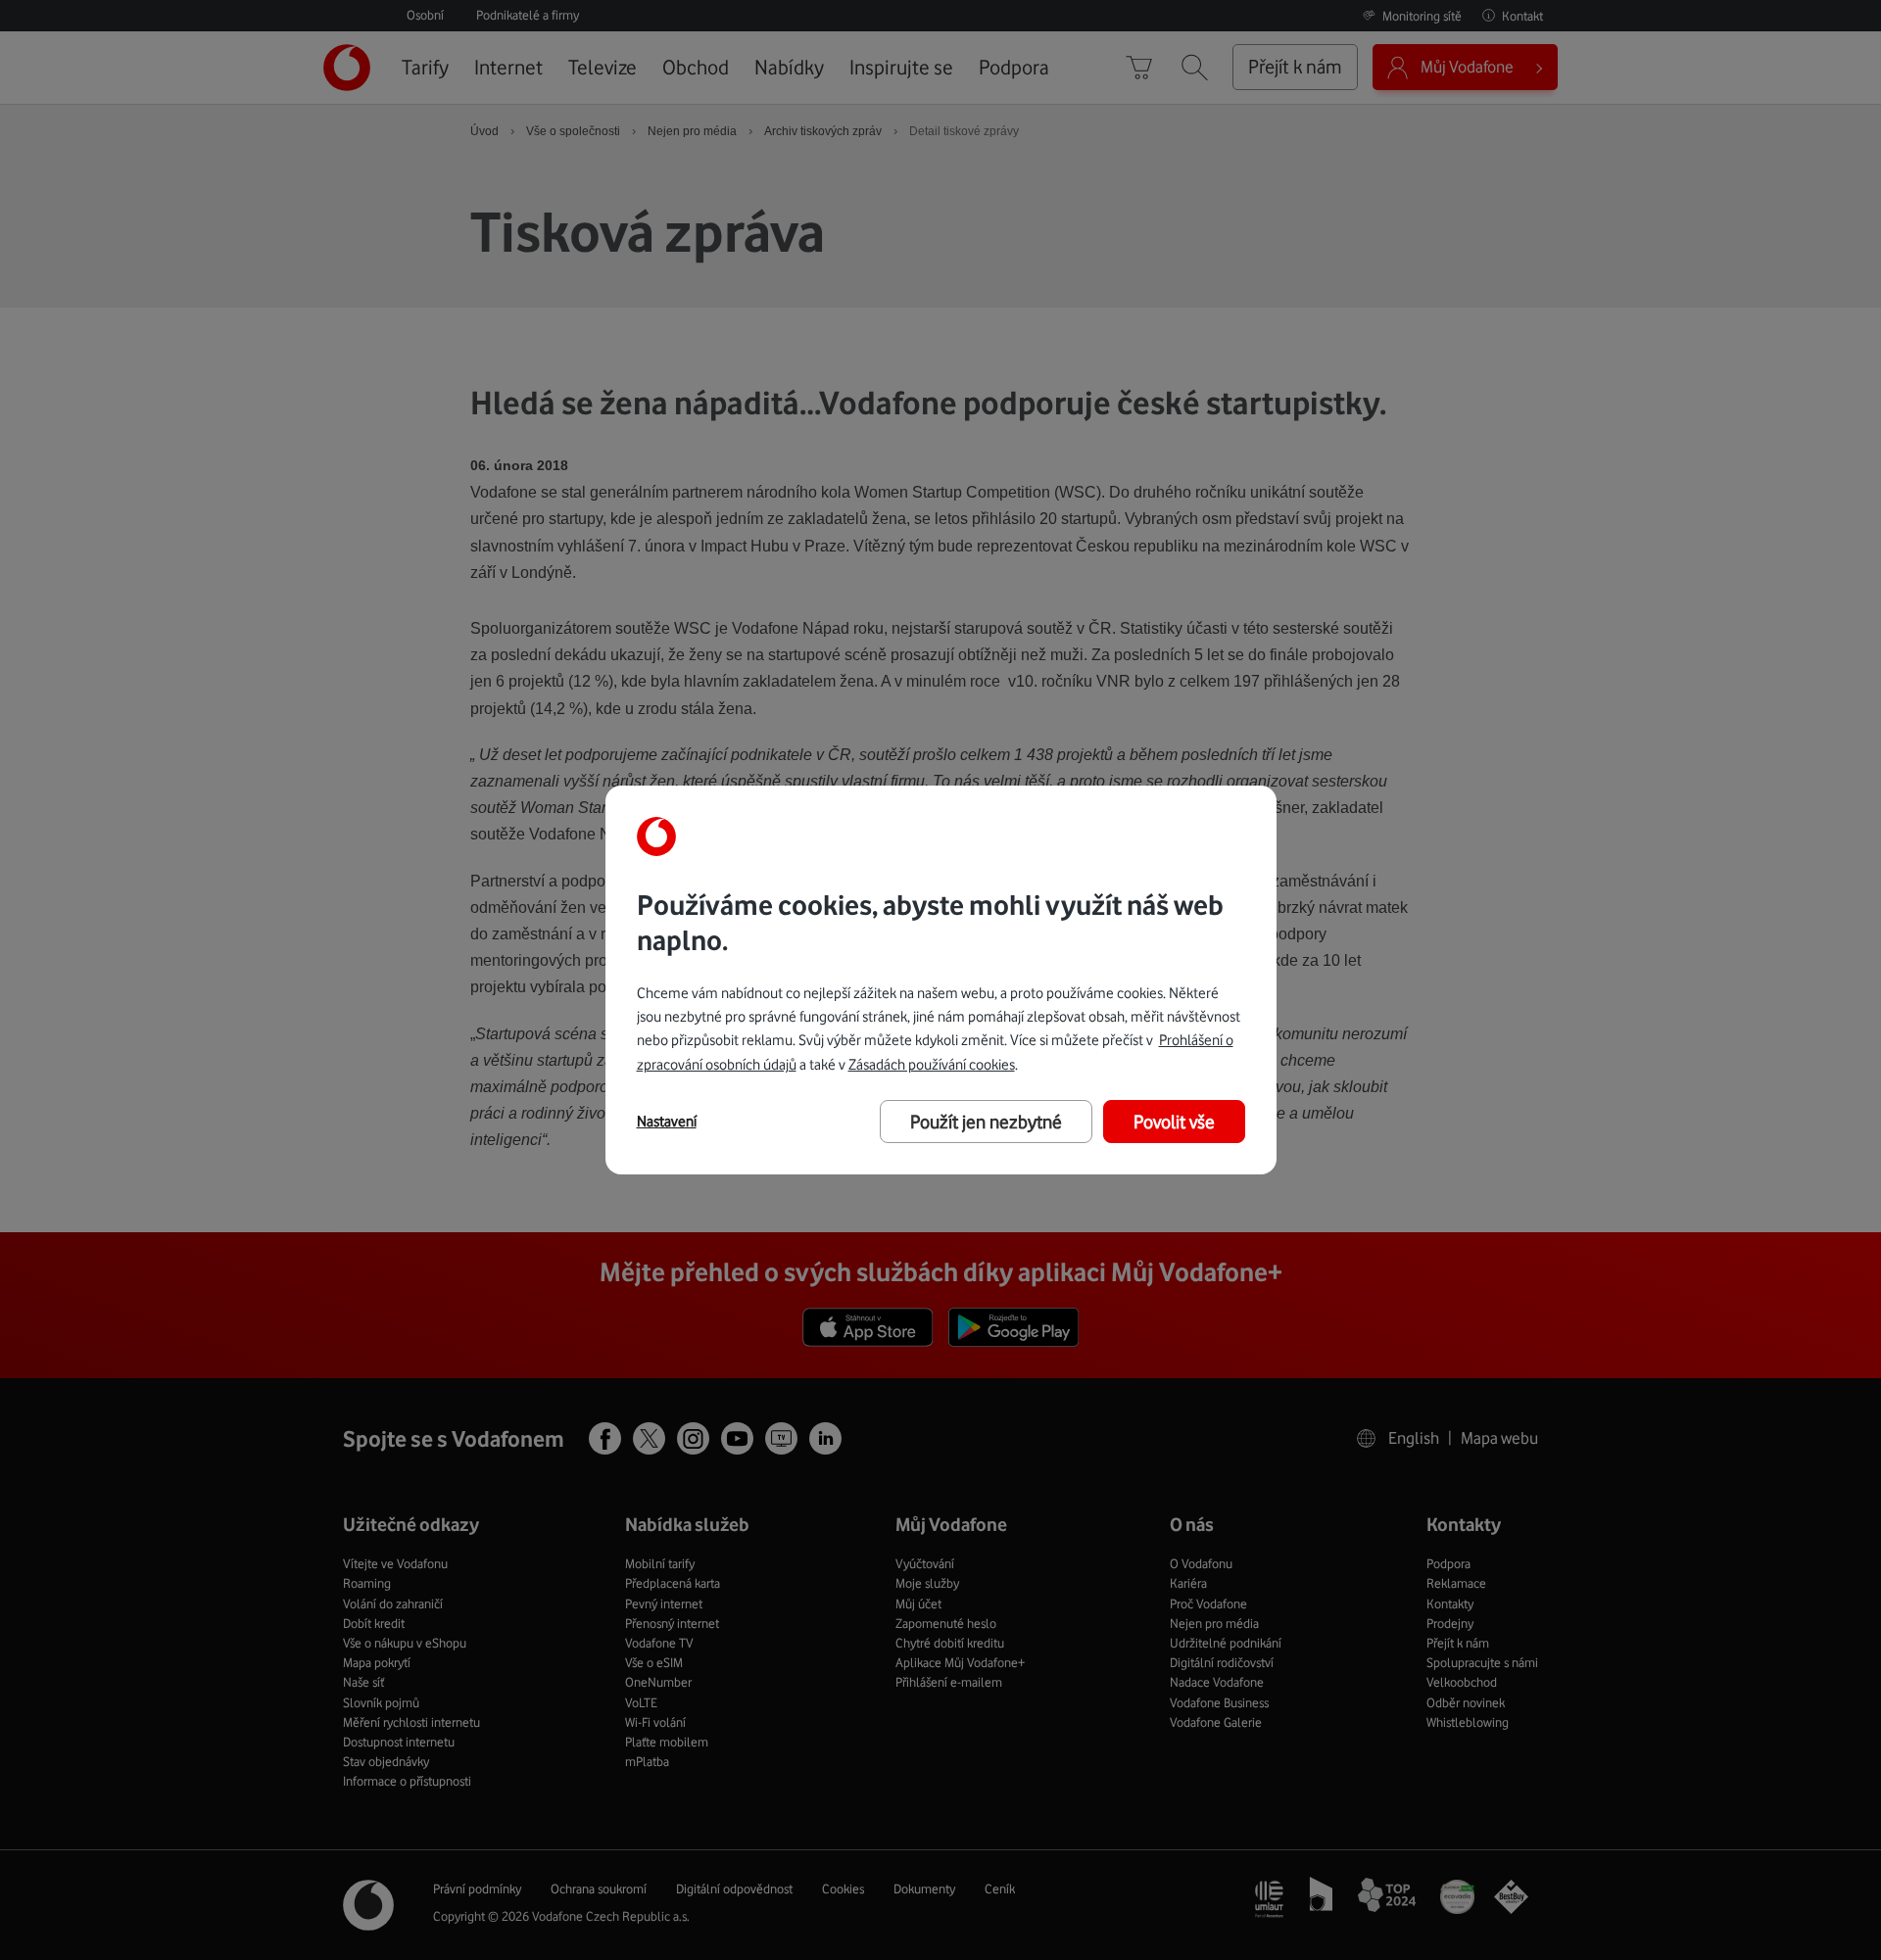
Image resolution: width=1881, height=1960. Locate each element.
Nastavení (667, 1122)
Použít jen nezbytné (986, 1122)
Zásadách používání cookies (932, 1064)
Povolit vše (1174, 1122)
